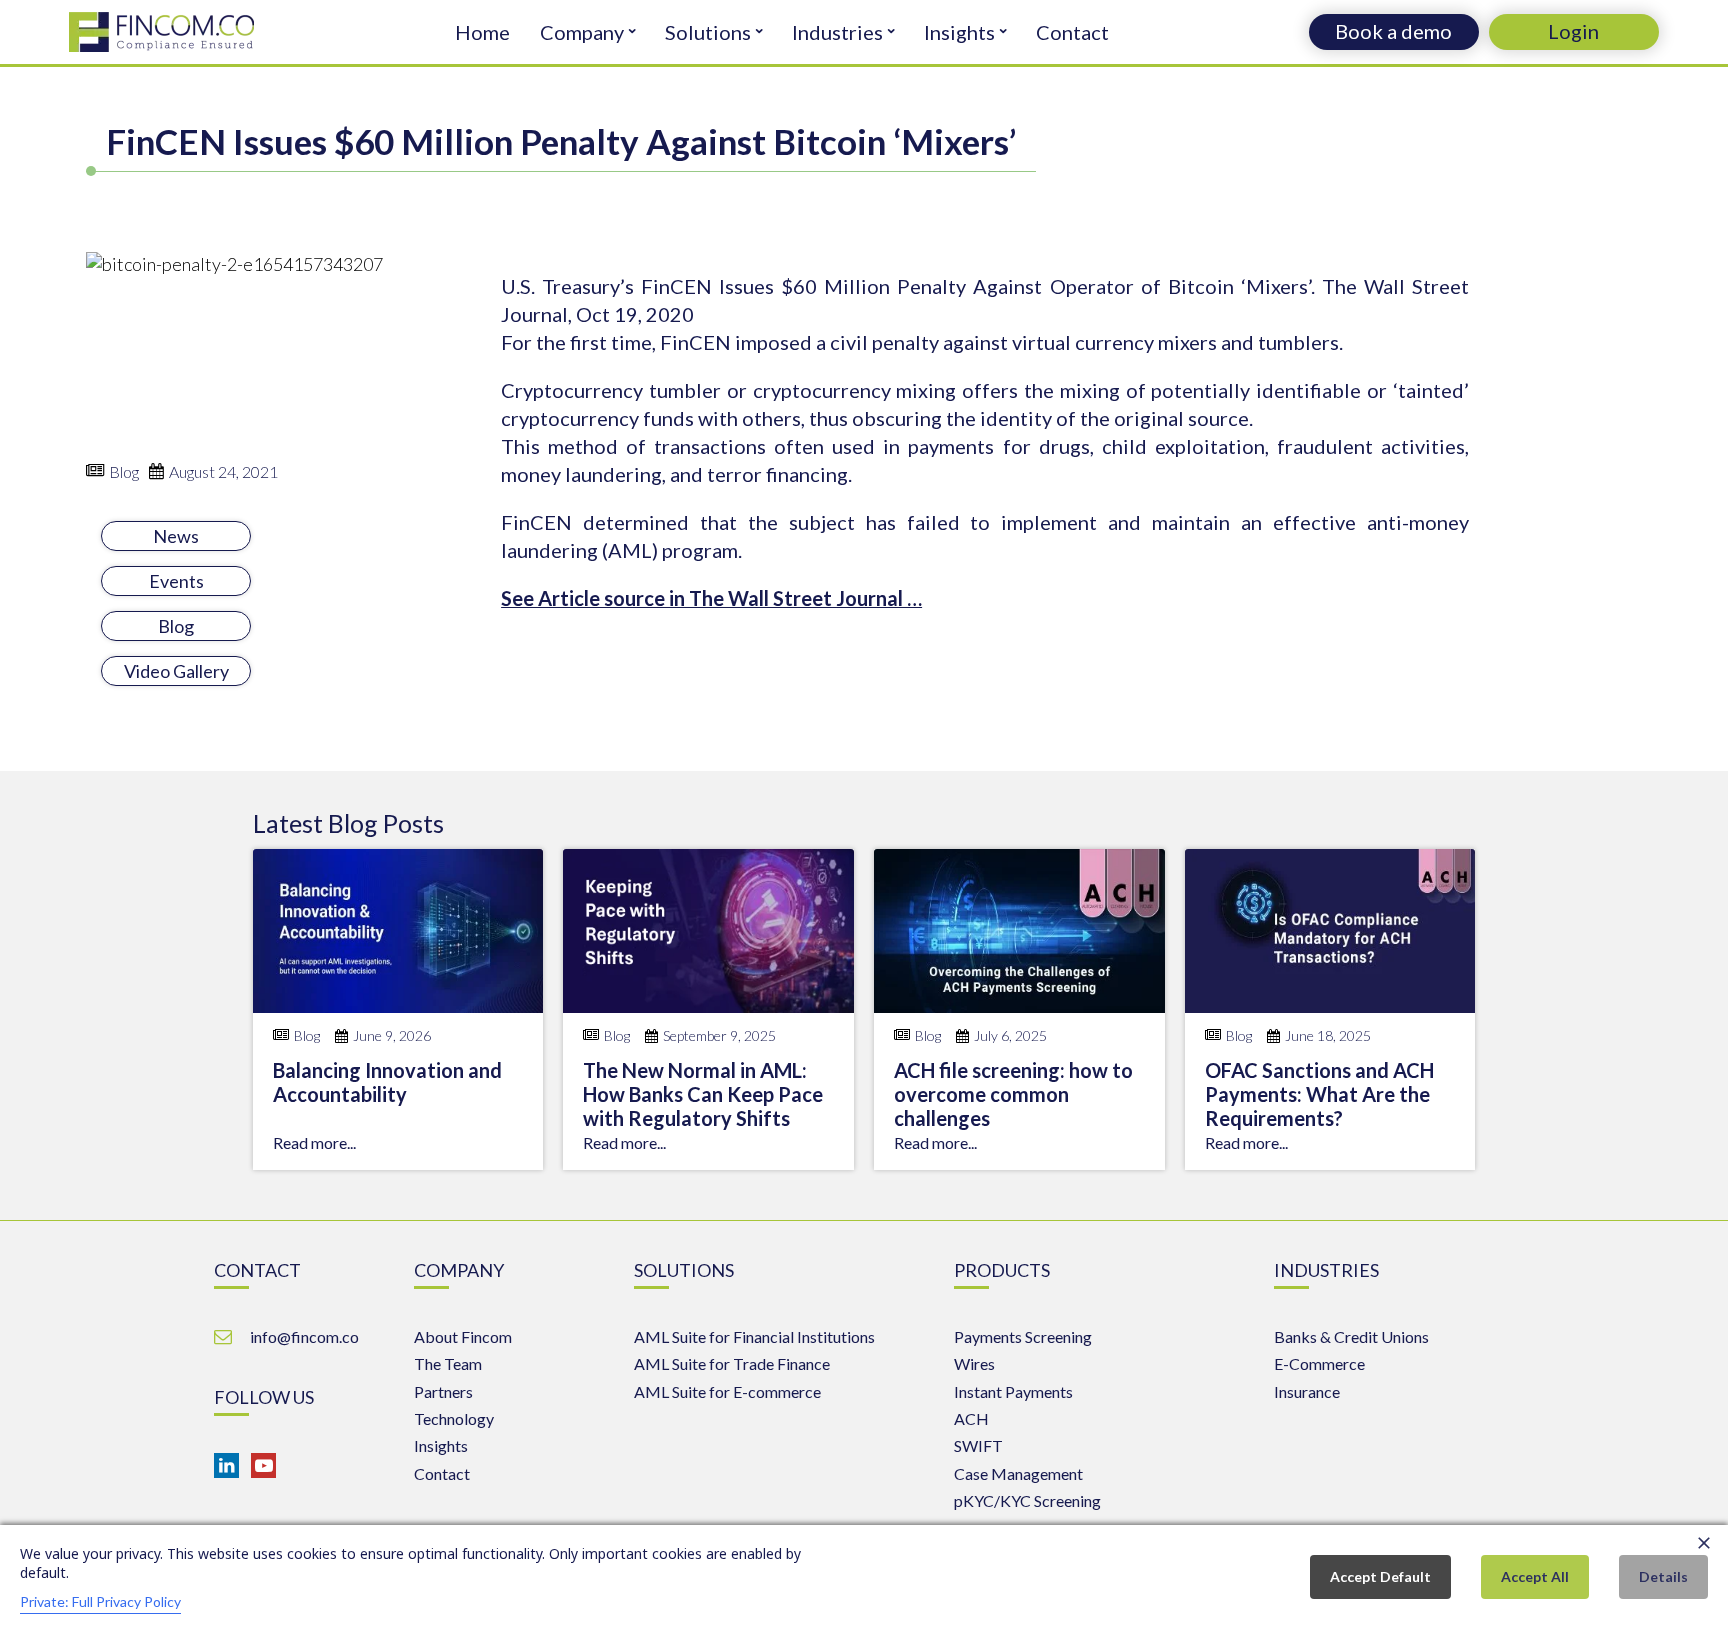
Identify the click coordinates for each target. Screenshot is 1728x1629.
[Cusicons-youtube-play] (263, 1465)
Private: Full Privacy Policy (100, 1601)
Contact (1072, 32)
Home (482, 32)
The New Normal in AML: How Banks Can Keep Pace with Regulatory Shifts (703, 1094)
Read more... (314, 1142)
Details (1663, 1576)
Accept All (1535, 1576)
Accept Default (1380, 1576)
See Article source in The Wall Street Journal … (711, 598)
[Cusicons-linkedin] (226, 1465)
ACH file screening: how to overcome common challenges (1013, 1094)
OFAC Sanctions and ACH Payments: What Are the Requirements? (1319, 1094)
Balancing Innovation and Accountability (387, 1082)
